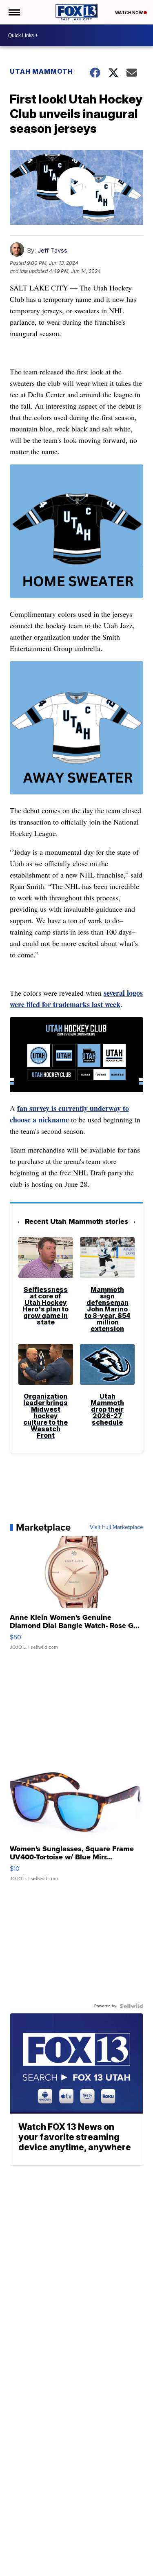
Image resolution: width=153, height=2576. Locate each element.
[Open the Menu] (14, 12)
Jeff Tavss (52, 250)
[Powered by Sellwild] (131, 2006)
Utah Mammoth (41, 71)
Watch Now (129, 13)
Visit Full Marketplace (116, 1527)
